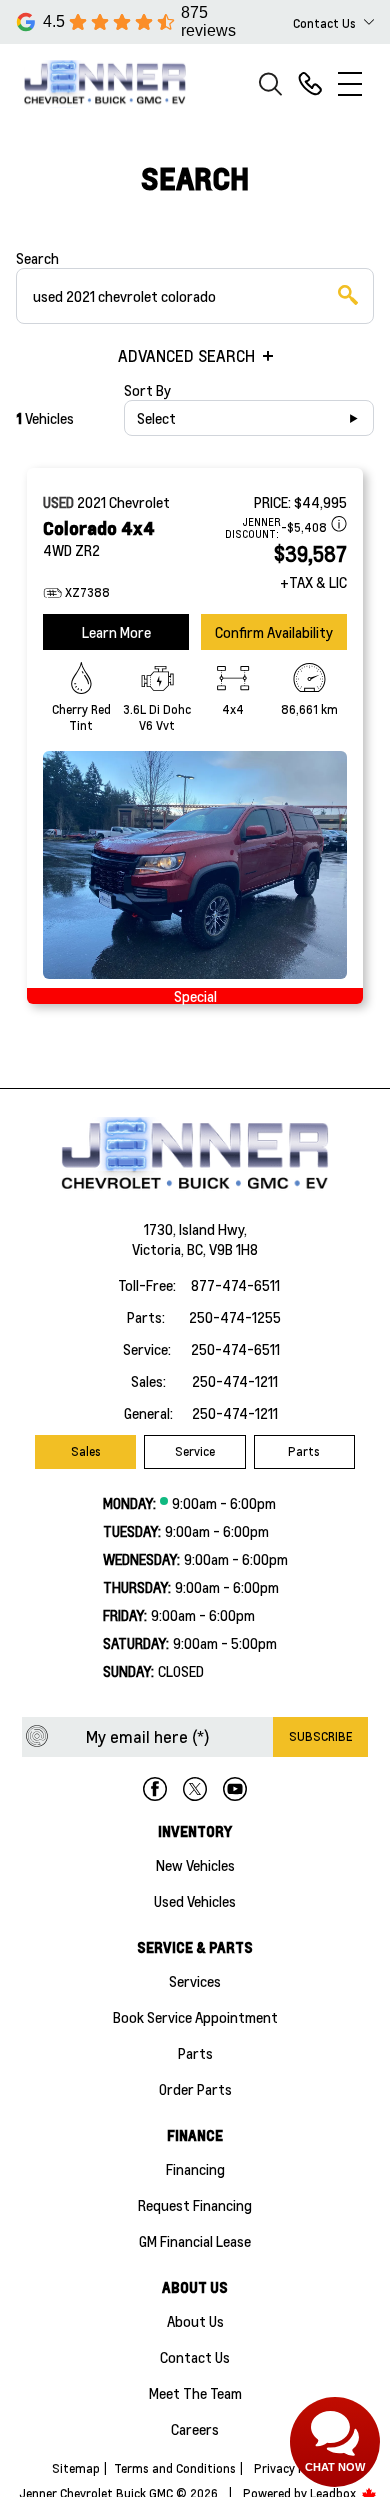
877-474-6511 (235, 1285)
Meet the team (195, 2393)
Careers (195, 2429)
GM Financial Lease (195, 2241)
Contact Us (195, 2357)
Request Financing (195, 2205)
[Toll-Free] (310, 84)
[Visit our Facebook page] (155, 1789)
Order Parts (195, 2089)
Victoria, (159, 1249)
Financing (195, 2169)
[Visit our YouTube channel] (235, 1789)
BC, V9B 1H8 (222, 1249)
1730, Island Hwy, (195, 1229)
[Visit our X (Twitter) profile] (195, 1789)
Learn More (116, 632)
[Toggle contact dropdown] (369, 22)
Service (195, 1451)
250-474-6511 (235, 1349)
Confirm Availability (274, 632)
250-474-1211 (235, 1381)
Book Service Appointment (195, 2017)
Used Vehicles (195, 1901)
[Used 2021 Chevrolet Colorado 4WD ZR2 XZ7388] (195, 865)
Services (195, 1981)
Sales (86, 1451)
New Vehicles (195, 1865)
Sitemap (76, 2468)
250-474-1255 (235, 1317)
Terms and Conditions (175, 2468)
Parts (304, 1451)
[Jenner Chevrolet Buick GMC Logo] (114, 83)
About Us (195, 2321)
